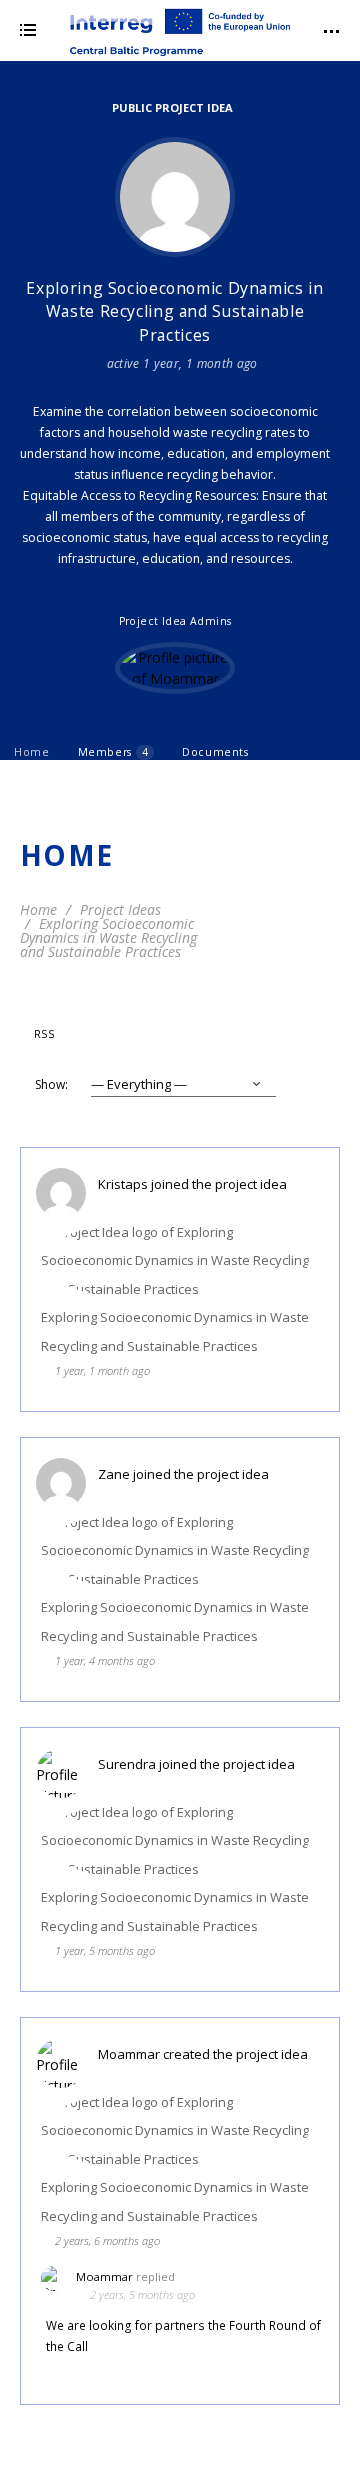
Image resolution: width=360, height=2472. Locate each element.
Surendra (127, 1764)
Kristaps (123, 1184)
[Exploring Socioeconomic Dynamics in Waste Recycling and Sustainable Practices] (175, 197)
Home (32, 752)
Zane (114, 1474)
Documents (215, 752)
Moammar (129, 2054)
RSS (44, 1034)
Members (113, 752)
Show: (51, 1084)
